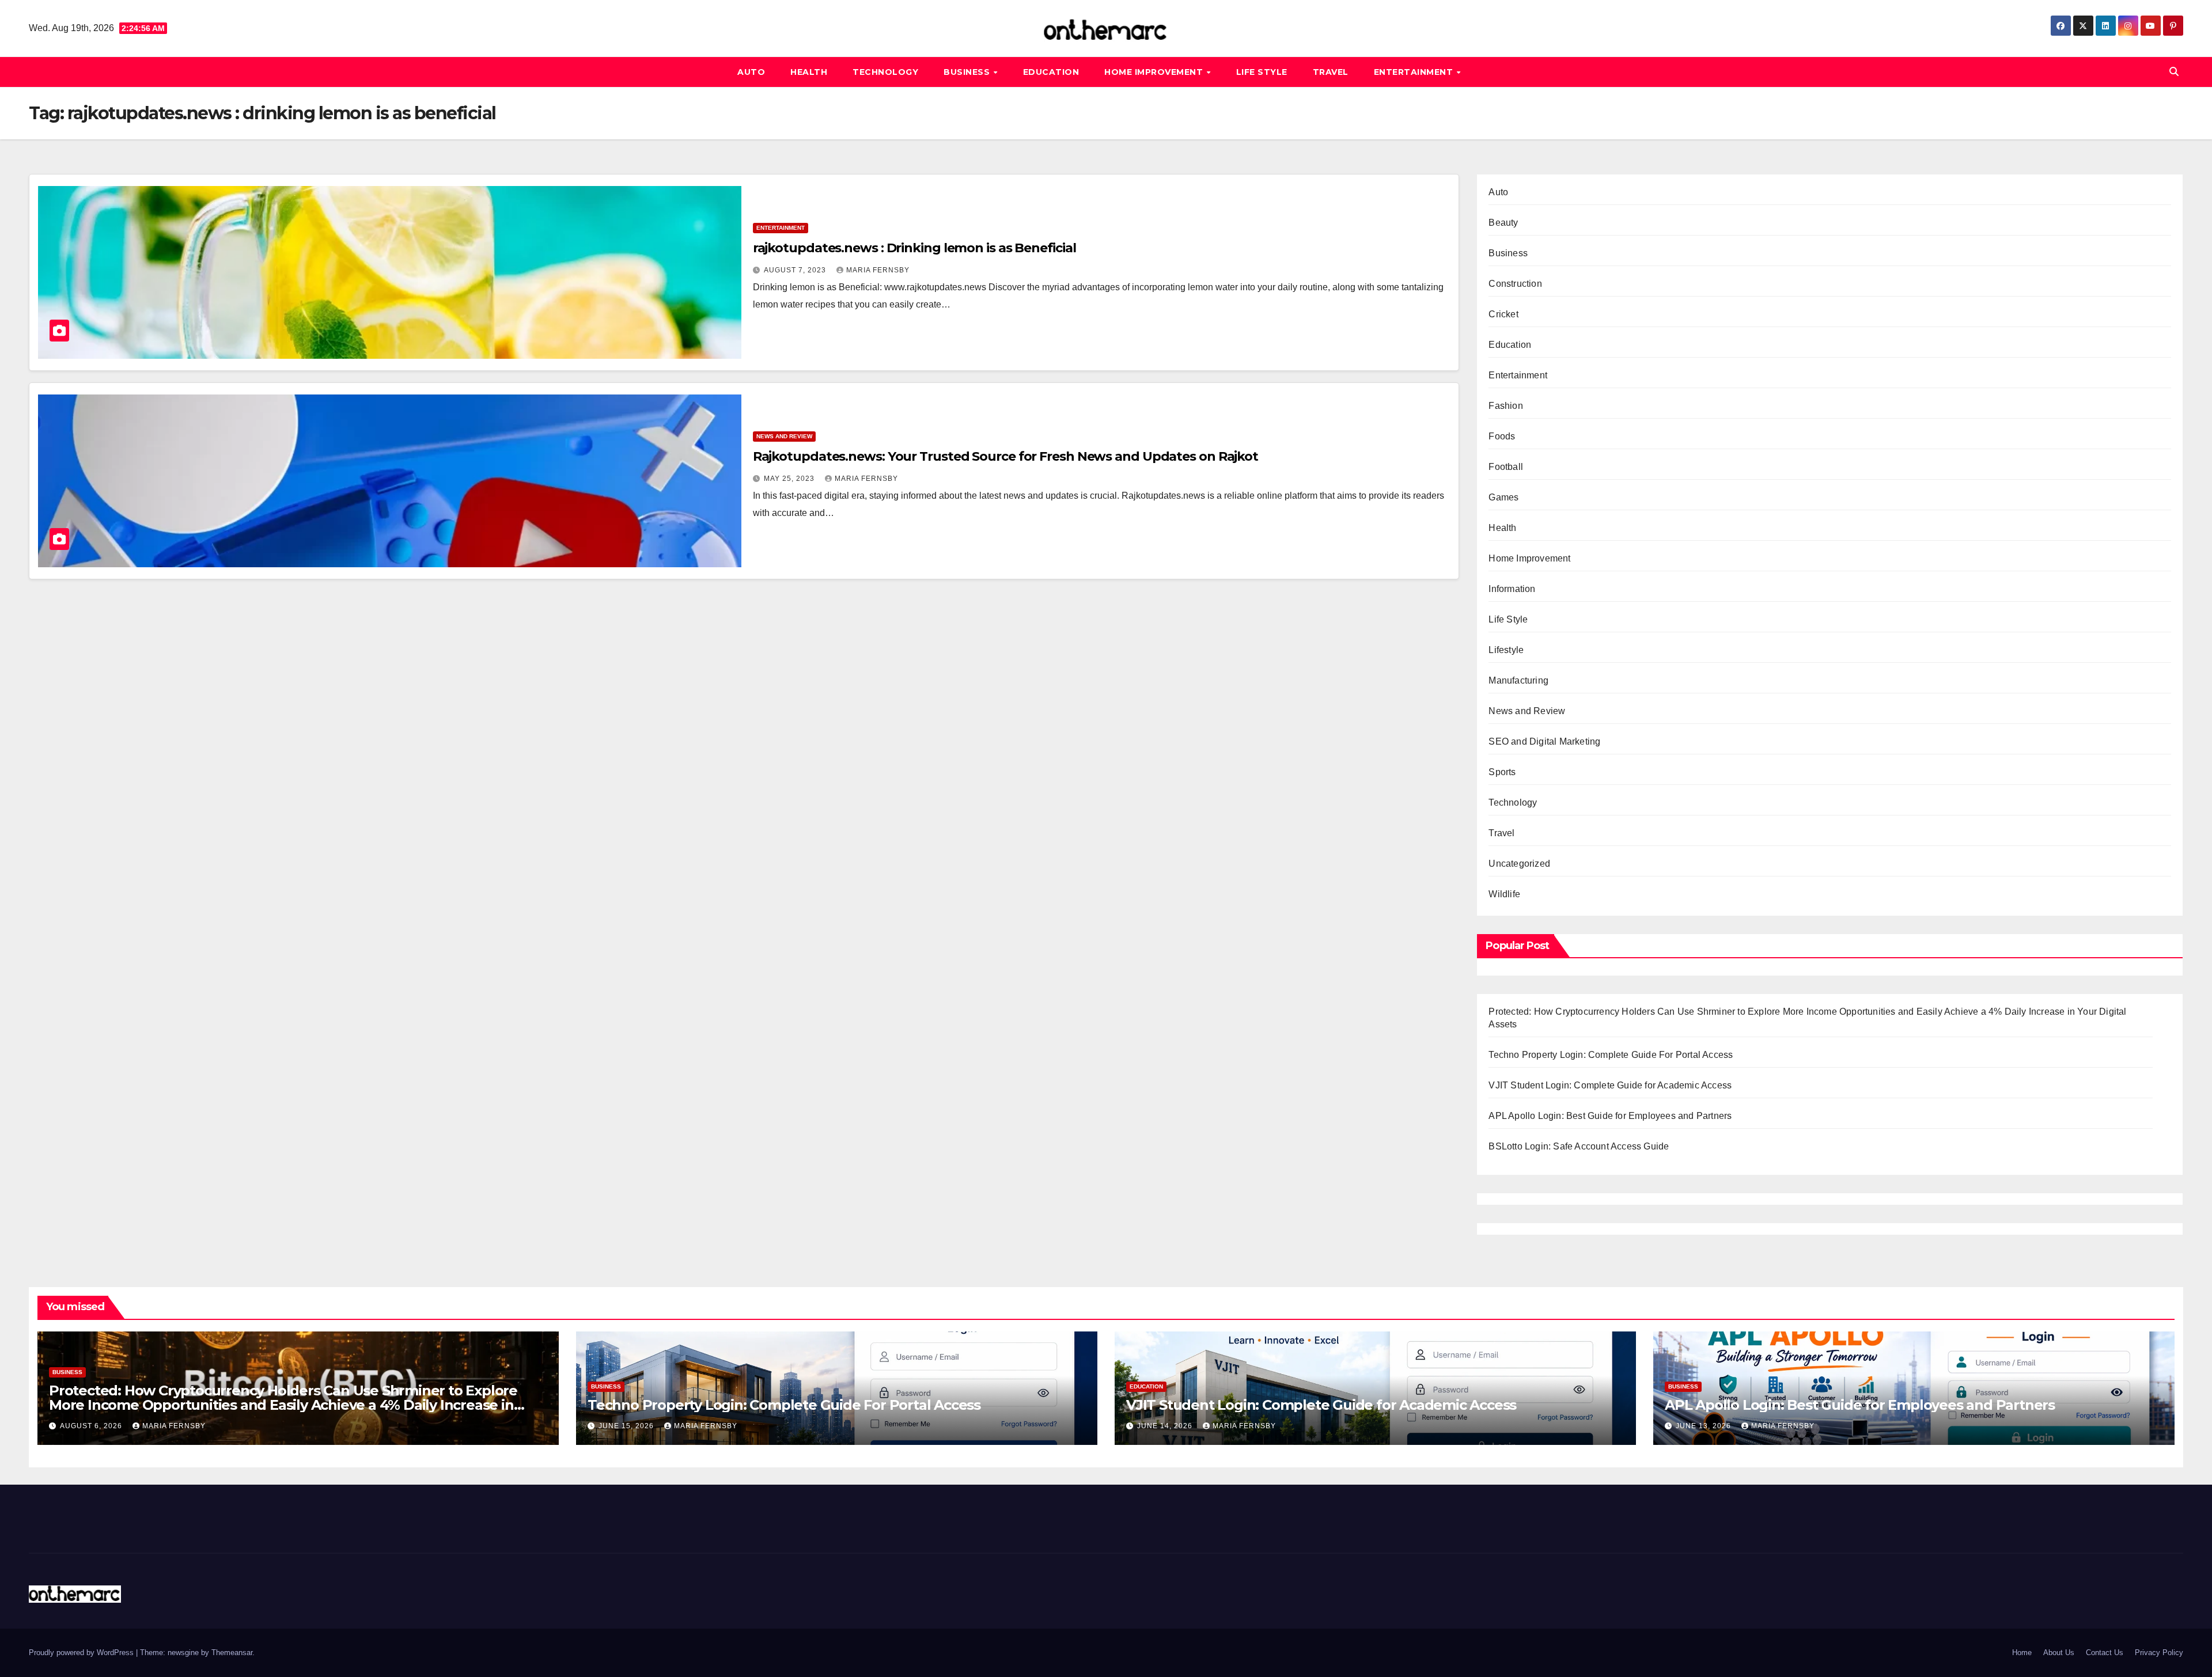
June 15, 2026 (627, 1426)
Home (2022, 1653)
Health (809, 72)
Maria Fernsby (878, 270)
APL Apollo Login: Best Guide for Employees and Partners (1610, 1116)
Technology (885, 72)
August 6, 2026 (92, 1426)
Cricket (1503, 314)
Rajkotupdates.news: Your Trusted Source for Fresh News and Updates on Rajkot (1005, 456)
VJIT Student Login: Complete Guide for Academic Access (1610, 1085)
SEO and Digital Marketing (1544, 741)
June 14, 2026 (1166, 1426)
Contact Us (2105, 1653)
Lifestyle (1506, 650)
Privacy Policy (2159, 1653)
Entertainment (1415, 72)
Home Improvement (1155, 72)
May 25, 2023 (790, 479)
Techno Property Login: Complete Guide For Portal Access (1611, 1055)
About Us (2059, 1653)
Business (968, 72)
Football (1506, 467)
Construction (1515, 284)
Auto (751, 72)
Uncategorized (1519, 864)
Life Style (1262, 72)
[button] (2174, 72)
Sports (1502, 772)
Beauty (1503, 223)
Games (1503, 497)
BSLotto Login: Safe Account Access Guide (1579, 1146)
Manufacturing (1518, 680)
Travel (1331, 72)
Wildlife (1504, 894)
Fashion (1505, 406)
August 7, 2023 (796, 270)
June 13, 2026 (1705, 1426)
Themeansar (232, 1653)
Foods (1502, 436)
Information (1512, 589)
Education (1051, 72)
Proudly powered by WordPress (82, 1653)
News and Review (784, 436)
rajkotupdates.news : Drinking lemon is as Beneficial (914, 248)
